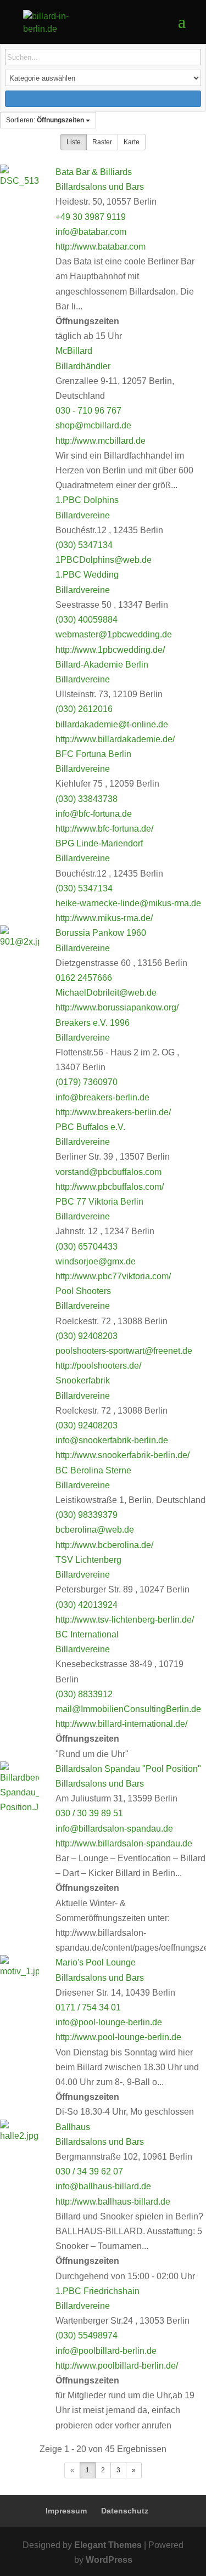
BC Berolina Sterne (93, 1470)
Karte (132, 142)
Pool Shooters (83, 1291)
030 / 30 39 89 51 (89, 1813)
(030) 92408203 (87, 1336)
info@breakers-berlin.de (102, 1097)
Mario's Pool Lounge (96, 1962)
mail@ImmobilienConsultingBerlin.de (128, 1709)
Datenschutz (125, 2511)
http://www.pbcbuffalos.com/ (110, 1187)
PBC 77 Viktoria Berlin (99, 1202)
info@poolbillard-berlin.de (106, 2351)
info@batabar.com (91, 232)
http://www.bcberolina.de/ (104, 1545)
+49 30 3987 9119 (91, 217)
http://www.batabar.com (101, 247)
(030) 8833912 (84, 1694)
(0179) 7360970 (87, 1082)
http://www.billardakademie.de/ (115, 739)
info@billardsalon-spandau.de (114, 1829)
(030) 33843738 (87, 799)
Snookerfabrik (83, 1380)
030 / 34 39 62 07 (89, 2171)
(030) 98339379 (87, 1515)
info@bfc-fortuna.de (94, 814)
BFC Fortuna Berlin (93, 754)
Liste (74, 142)
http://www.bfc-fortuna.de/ (104, 829)
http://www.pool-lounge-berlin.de (118, 2037)
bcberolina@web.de (95, 1530)
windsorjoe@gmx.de (96, 1261)
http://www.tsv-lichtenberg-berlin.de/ (125, 1620)
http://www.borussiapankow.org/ (117, 1007)
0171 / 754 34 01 (88, 2007)
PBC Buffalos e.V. (90, 1127)
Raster (102, 142)
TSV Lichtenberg (88, 1560)
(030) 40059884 (87, 620)
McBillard (74, 351)
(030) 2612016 (84, 709)
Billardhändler (83, 366)
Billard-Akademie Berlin (102, 665)
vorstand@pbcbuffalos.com (108, 1172)
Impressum (66, 2511)
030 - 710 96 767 (88, 411)
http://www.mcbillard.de (101, 441)
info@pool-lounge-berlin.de (109, 2022)
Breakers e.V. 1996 (93, 1023)
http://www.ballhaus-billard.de (113, 2202)
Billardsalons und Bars (100, 187)
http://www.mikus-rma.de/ (104, 918)
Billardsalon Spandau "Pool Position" (128, 1769)
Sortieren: (45, 120)
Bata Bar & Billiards (94, 172)
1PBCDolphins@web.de (104, 560)
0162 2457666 (84, 978)
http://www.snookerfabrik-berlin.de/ (123, 1455)
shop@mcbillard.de (93, 425)
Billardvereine (83, 515)
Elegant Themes (108, 2545)
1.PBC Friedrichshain (98, 2291)
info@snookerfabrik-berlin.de (112, 1440)
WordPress (109, 2560)
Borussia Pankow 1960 (101, 933)
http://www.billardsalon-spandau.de (124, 1843)
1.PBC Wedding (87, 575)
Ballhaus (73, 2127)
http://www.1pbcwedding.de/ (110, 650)
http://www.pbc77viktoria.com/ (113, 1276)
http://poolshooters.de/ (98, 1366)
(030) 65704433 (87, 1247)
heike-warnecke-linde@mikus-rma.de (128, 903)
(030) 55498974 (87, 2335)
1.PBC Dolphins (88, 500)
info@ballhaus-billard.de (103, 2186)
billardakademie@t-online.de (112, 724)
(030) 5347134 (84, 545)
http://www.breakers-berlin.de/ (113, 1112)
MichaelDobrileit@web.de (106, 993)
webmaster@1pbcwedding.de (114, 634)
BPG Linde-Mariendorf (99, 843)
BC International (87, 1634)
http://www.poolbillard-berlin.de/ (117, 2366)
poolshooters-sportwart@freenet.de (124, 1351)
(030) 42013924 (87, 1605)
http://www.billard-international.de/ (121, 1724)
